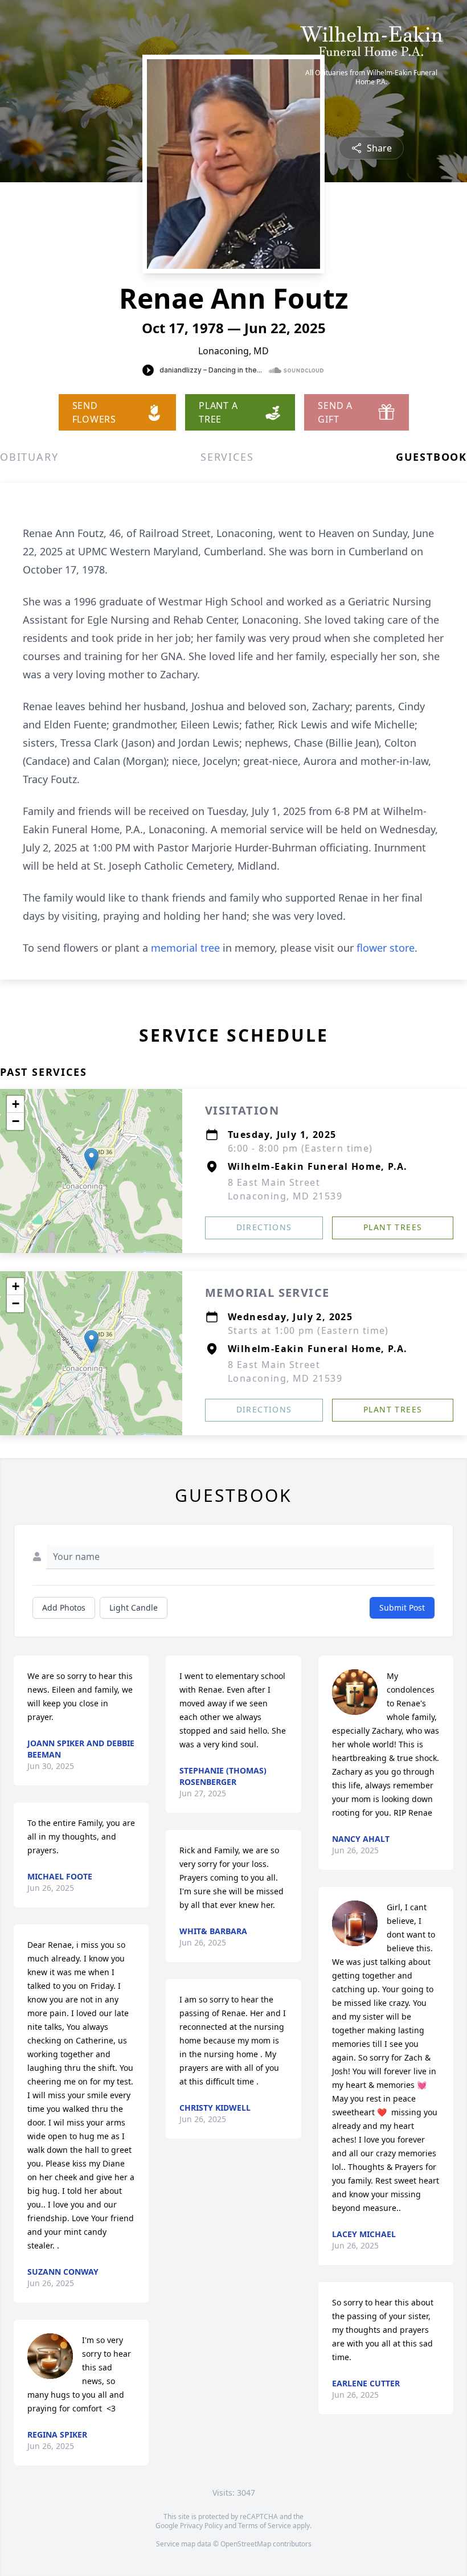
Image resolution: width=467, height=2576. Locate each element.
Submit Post (402, 1608)
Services (227, 457)
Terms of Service (265, 2526)
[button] (91, 1159)
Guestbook (431, 457)
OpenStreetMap (246, 2544)
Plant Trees (393, 1227)
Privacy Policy (201, 2526)
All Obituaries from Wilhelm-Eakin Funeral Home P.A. (371, 77)
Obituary (29, 457)
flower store (386, 948)
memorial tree (185, 948)
